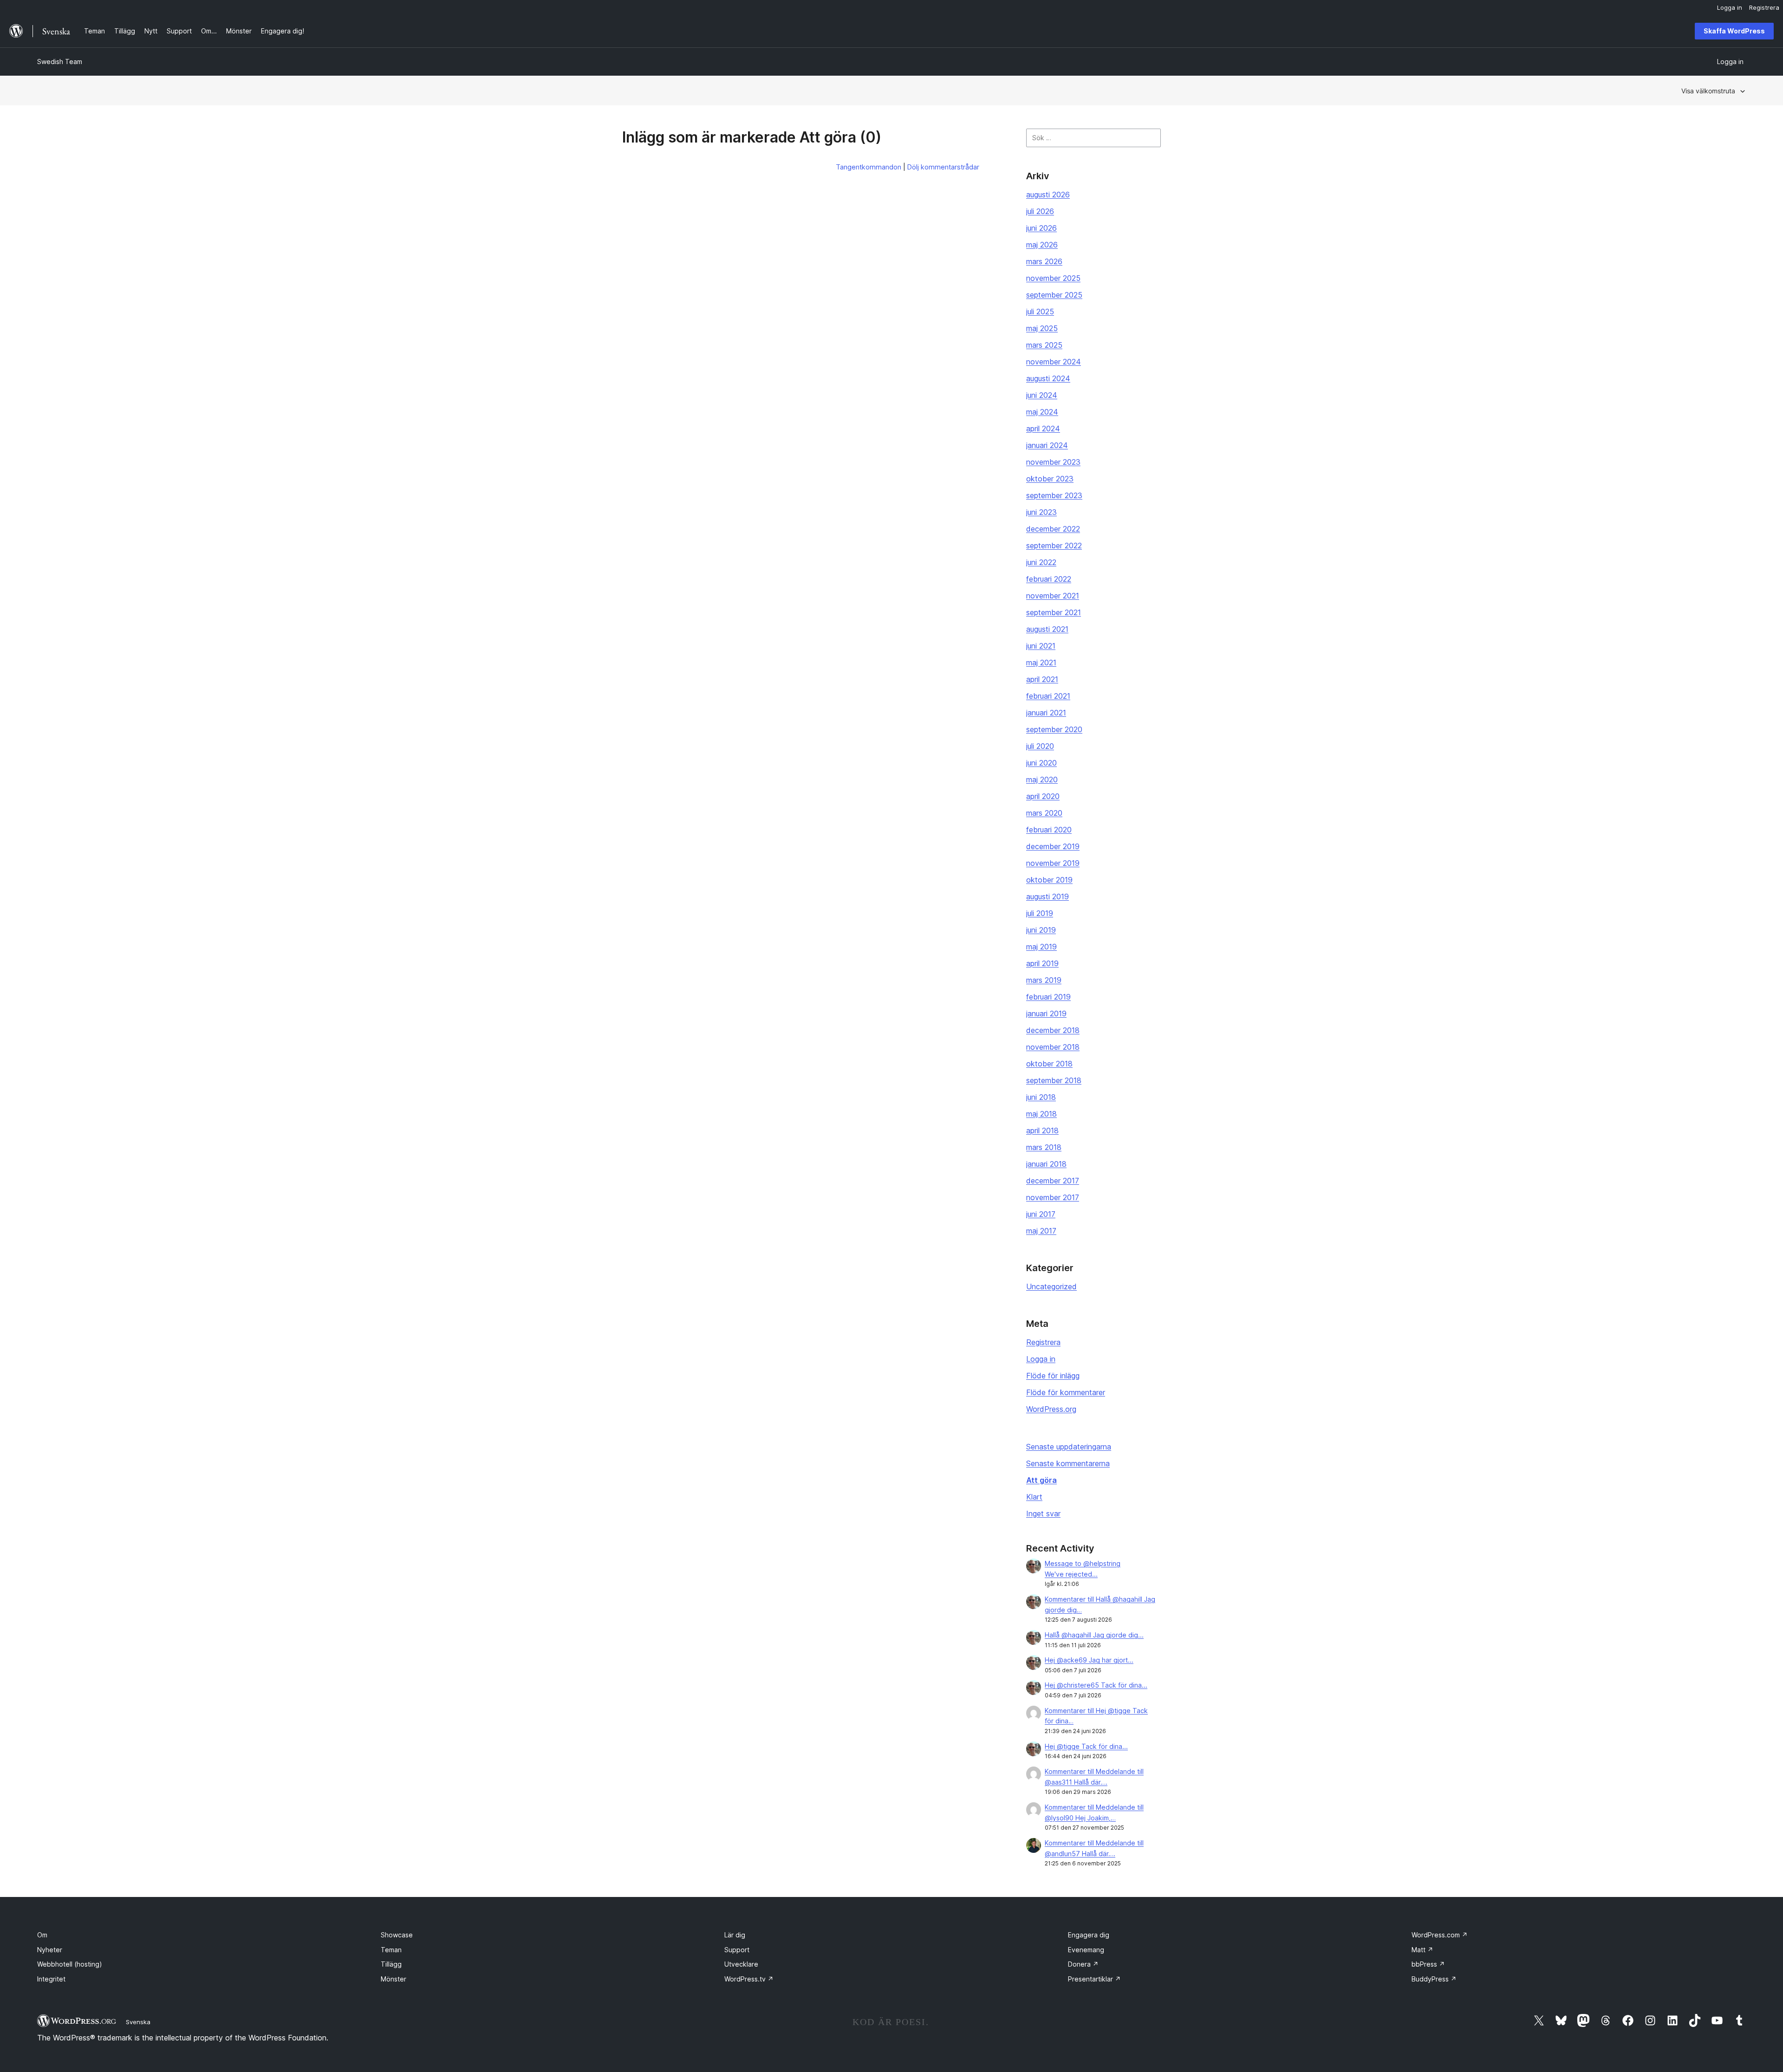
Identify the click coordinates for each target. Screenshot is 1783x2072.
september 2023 (1054, 495)
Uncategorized (1051, 1286)
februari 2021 (1048, 696)
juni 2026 (1041, 228)
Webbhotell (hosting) (70, 1964)
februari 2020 (1049, 830)
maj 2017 (1041, 1231)
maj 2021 (1041, 663)
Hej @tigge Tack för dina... (1086, 1746)
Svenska (138, 2022)
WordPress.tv (749, 1979)
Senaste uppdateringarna (1069, 1447)
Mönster (394, 1979)
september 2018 (1054, 1080)
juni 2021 (1041, 646)
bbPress (1428, 1964)
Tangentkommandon (869, 167)
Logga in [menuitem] (1730, 7)
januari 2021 (1046, 713)
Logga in (1041, 1359)
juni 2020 (1041, 763)
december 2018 (1053, 1030)
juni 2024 (1042, 395)
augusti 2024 (1048, 378)
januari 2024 (1047, 445)
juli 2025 (1040, 312)
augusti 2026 (1048, 195)
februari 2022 (1049, 579)
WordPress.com (1440, 1935)
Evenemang (1086, 1950)
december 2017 (1053, 1181)
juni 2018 (1041, 1097)
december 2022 (1053, 529)
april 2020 (1043, 796)
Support (737, 1950)
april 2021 (1042, 679)
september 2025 (1054, 295)
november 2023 (1053, 462)
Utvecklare (741, 1964)
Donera (1083, 1964)
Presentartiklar (1094, 1979)
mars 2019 (1044, 980)
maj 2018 (1041, 1114)
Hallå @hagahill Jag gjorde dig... (1094, 1635)
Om (42, 1935)
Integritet (51, 1979)
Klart (1034, 1497)
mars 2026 (1044, 261)
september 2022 (1054, 546)
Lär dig (735, 1935)
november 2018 (1053, 1047)
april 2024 (1043, 429)
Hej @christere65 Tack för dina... (1096, 1685)
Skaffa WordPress (1734, 31)
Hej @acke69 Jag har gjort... (1089, 1660)
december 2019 (1053, 846)
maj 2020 (1042, 779)
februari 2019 (1048, 997)
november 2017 (1053, 1197)
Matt (1422, 1950)
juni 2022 (1041, 562)
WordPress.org (1051, 1409)
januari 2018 (1046, 1164)
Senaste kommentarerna (1068, 1463)
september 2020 (1054, 729)
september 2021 (1054, 612)
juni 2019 (1041, 930)
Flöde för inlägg (1053, 1376)
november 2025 (1053, 278)
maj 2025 (1042, 328)
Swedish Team (60, 62)
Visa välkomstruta (1708, 91)
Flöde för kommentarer (1066, 1392)
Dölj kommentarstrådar (943, 167)
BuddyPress (1434, 1979)
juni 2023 (1041, 512)
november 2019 (1053, 863)
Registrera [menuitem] (1764, 7)
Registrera (1043, 1342)
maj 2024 (1042, 412)
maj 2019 (1041, 947)
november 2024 (1054, 362)
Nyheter (50, 1950)
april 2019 (1042, 963)
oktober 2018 (1049, 1064)
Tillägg (391, 1964)
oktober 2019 (1049, 880)
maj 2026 (1042, 245)
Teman (391, 1950)
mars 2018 (1044, 1147)
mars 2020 (1044, 813)
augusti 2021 (1047, 629)
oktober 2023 (1050, 479)
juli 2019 (1040, 913)
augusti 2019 (1048, 896)
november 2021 (1053, 596)
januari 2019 (1046, 1013)
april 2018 (1042, 1130)
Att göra (1041, 1480)
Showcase (397, 1935)
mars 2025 (1044, 345)
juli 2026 (1040, 211)
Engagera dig (1089, 1935)
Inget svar (1043, 1513)
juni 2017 (1041, 1214)
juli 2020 (1040, 746)
